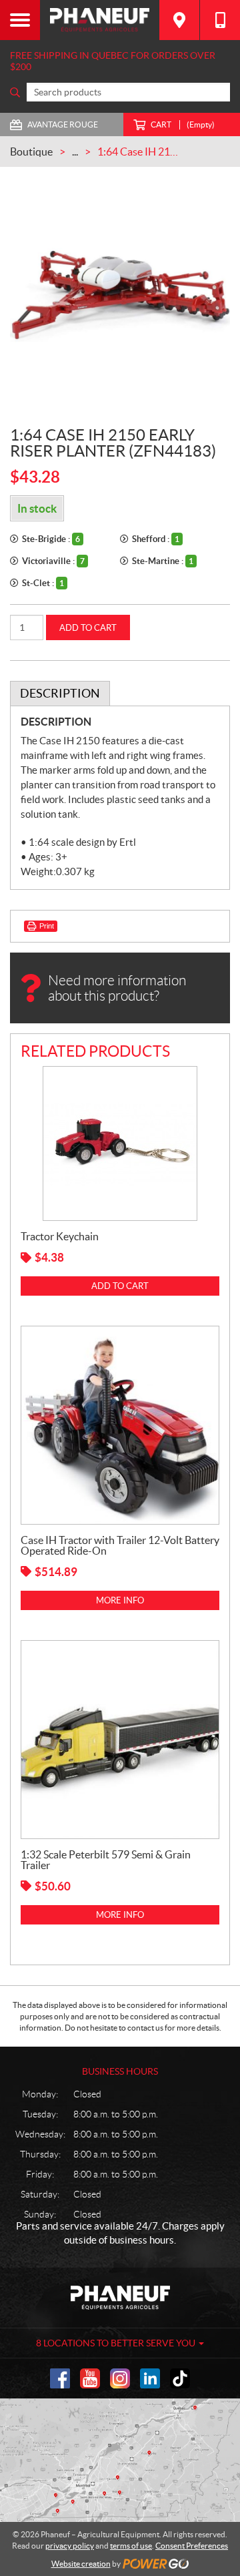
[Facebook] (60, 2378)
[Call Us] (220, 20)
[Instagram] (120, 2378)
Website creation (81, 2564)
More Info (120, 1600)
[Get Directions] (179, 20)
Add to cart (88, 628)
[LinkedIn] (150, 2378)
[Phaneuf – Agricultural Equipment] (100, 20)
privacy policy (70, 2546)
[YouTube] (90, 2378)
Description (60, 693)
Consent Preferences (192, 2546)
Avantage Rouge (63, 124)
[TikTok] (180, 2378)
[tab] (60, 694)
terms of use (131, 2546)
